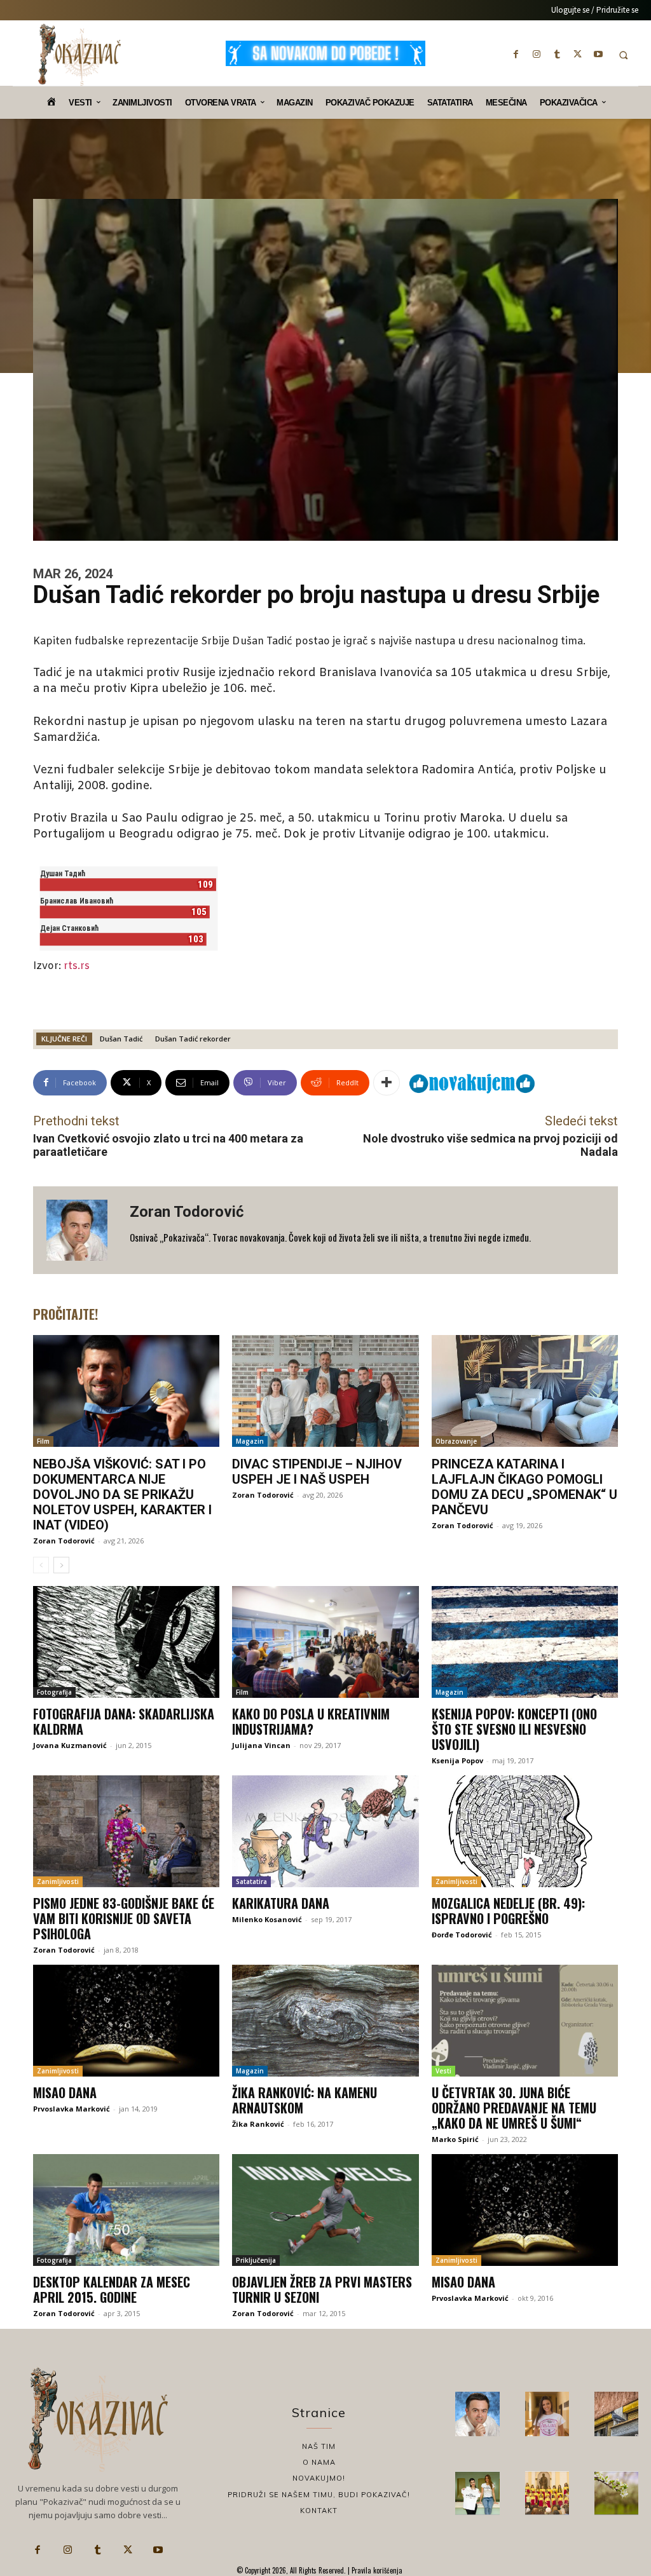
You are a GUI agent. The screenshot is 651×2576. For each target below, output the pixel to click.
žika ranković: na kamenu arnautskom (305, 2100)
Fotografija (54, 1692)
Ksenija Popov (457, 1760)
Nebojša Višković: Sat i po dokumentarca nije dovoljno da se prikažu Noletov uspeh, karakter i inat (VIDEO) (122, 1495)
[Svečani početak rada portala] (547, 2493)
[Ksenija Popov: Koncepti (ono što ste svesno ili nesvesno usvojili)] (525, 1642)
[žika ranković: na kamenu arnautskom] (325, 2021)
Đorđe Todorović (462, 1935)
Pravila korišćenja (376, 2570)
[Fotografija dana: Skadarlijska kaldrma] (126, 1642)
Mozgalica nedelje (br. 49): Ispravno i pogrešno (508, 1911)
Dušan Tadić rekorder (193, 1039)
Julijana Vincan (261, 1745)
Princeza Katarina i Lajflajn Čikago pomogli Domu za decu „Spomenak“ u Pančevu (524, 1487)
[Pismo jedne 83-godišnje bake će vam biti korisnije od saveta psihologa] (126, 1831)
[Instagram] (537, 54)
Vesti (443, 2071)
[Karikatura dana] (325, 1831)
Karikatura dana (281, 1903)
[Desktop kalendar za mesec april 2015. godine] (126, 2210)
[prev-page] (41, 1565)
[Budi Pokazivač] (477, 2493)
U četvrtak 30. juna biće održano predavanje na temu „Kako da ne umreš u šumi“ (514, 2108)
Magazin (250, 1441)
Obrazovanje (456, 1441)
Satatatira (251, 1881)
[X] (578, 54)
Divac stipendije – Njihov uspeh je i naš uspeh (317, 1472)
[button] (623, 55)
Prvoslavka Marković (72, 2109)
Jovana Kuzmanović (70, 1745)
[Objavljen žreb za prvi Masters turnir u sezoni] (325, 2210)
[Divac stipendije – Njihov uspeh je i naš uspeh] (325, 1391)
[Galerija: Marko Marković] (616, 2493)
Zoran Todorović (187, 1212)
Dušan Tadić (121, 1039)
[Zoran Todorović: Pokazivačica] (616, 2414)
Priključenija (256, 2260)
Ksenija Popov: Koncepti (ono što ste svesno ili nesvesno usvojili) (514, 1729)
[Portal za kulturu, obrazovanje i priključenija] (79, 55)
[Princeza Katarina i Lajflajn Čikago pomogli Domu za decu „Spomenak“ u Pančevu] (525, 1391)
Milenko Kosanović (267, 1919)
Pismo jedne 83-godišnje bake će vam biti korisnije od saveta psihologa (124, 1918)
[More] (387, 1083)
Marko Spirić (455, 2139)
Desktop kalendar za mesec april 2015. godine (112, 2289)
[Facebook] (516, 54)
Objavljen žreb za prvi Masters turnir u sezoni (322, 2289)
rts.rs (77, 966)
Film (43, 1441)
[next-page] (61, 1565)
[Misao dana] (126, 2021)
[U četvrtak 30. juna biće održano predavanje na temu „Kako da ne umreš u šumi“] (525, 2021)
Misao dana (65, 2092)
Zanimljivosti (58, 1881)
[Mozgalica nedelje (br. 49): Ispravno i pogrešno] (525, 1831)
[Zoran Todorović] (81, 1230)
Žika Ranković (258, 2124)
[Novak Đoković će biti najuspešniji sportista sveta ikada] (477, 2414)
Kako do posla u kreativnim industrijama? (311, 1721)
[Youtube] (598, 54)
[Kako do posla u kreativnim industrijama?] (325, 1642)
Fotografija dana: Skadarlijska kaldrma (124, 1721)
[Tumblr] (557, 54)
